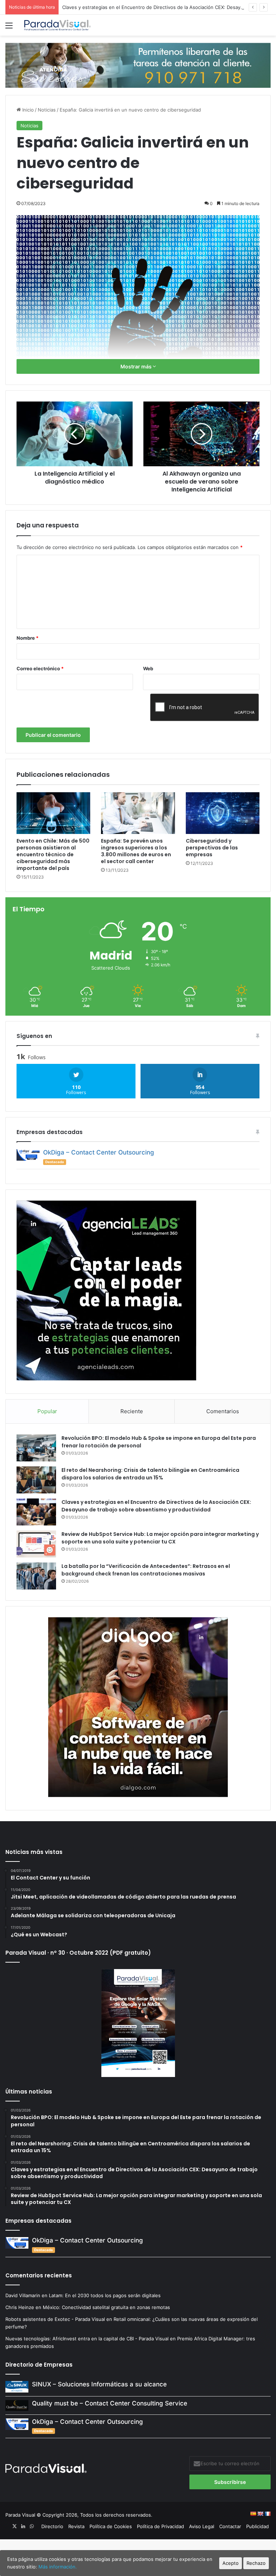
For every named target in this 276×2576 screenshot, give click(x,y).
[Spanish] (253, 2514)
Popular (47, 1411)
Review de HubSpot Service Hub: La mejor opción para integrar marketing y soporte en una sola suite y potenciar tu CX (160, 1538)
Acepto (231, 2563)
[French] (267, 2514)
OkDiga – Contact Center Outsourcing (99, 1152)
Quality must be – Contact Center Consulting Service (110, 2403)
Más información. (58, 2567)
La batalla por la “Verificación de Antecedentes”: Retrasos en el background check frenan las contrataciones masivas (146, 1570)
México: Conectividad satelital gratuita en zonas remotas (107, 2307)
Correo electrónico (40, 668)
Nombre (27, 638)
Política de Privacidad (160, 2526)
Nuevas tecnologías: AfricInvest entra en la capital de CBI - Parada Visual (87, 2339)
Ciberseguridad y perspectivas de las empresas (212, 848)
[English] (260, 2514)
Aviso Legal (202, 2526)
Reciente (132, 1411)
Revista (76, 2526)
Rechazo (256, 2563)
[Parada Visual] (57, 25)
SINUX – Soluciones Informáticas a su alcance (99, 2384)
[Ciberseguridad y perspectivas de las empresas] (223, 813)
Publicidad (257, 2526)
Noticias (47, 110)
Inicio (27, 110)
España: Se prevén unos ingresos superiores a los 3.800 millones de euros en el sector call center (136, 851)
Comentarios (223, 1411)
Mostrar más (137, 366)
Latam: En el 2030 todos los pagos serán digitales (105, 2295)
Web (148, 668)
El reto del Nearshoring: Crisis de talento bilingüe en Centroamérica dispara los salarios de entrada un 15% (150, 1474)
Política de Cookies (111, 2526)
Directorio (52, 2526)
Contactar (230, 2526)
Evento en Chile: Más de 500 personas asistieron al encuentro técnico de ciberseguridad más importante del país (53, 854)
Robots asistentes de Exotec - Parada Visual (55, 2319)
